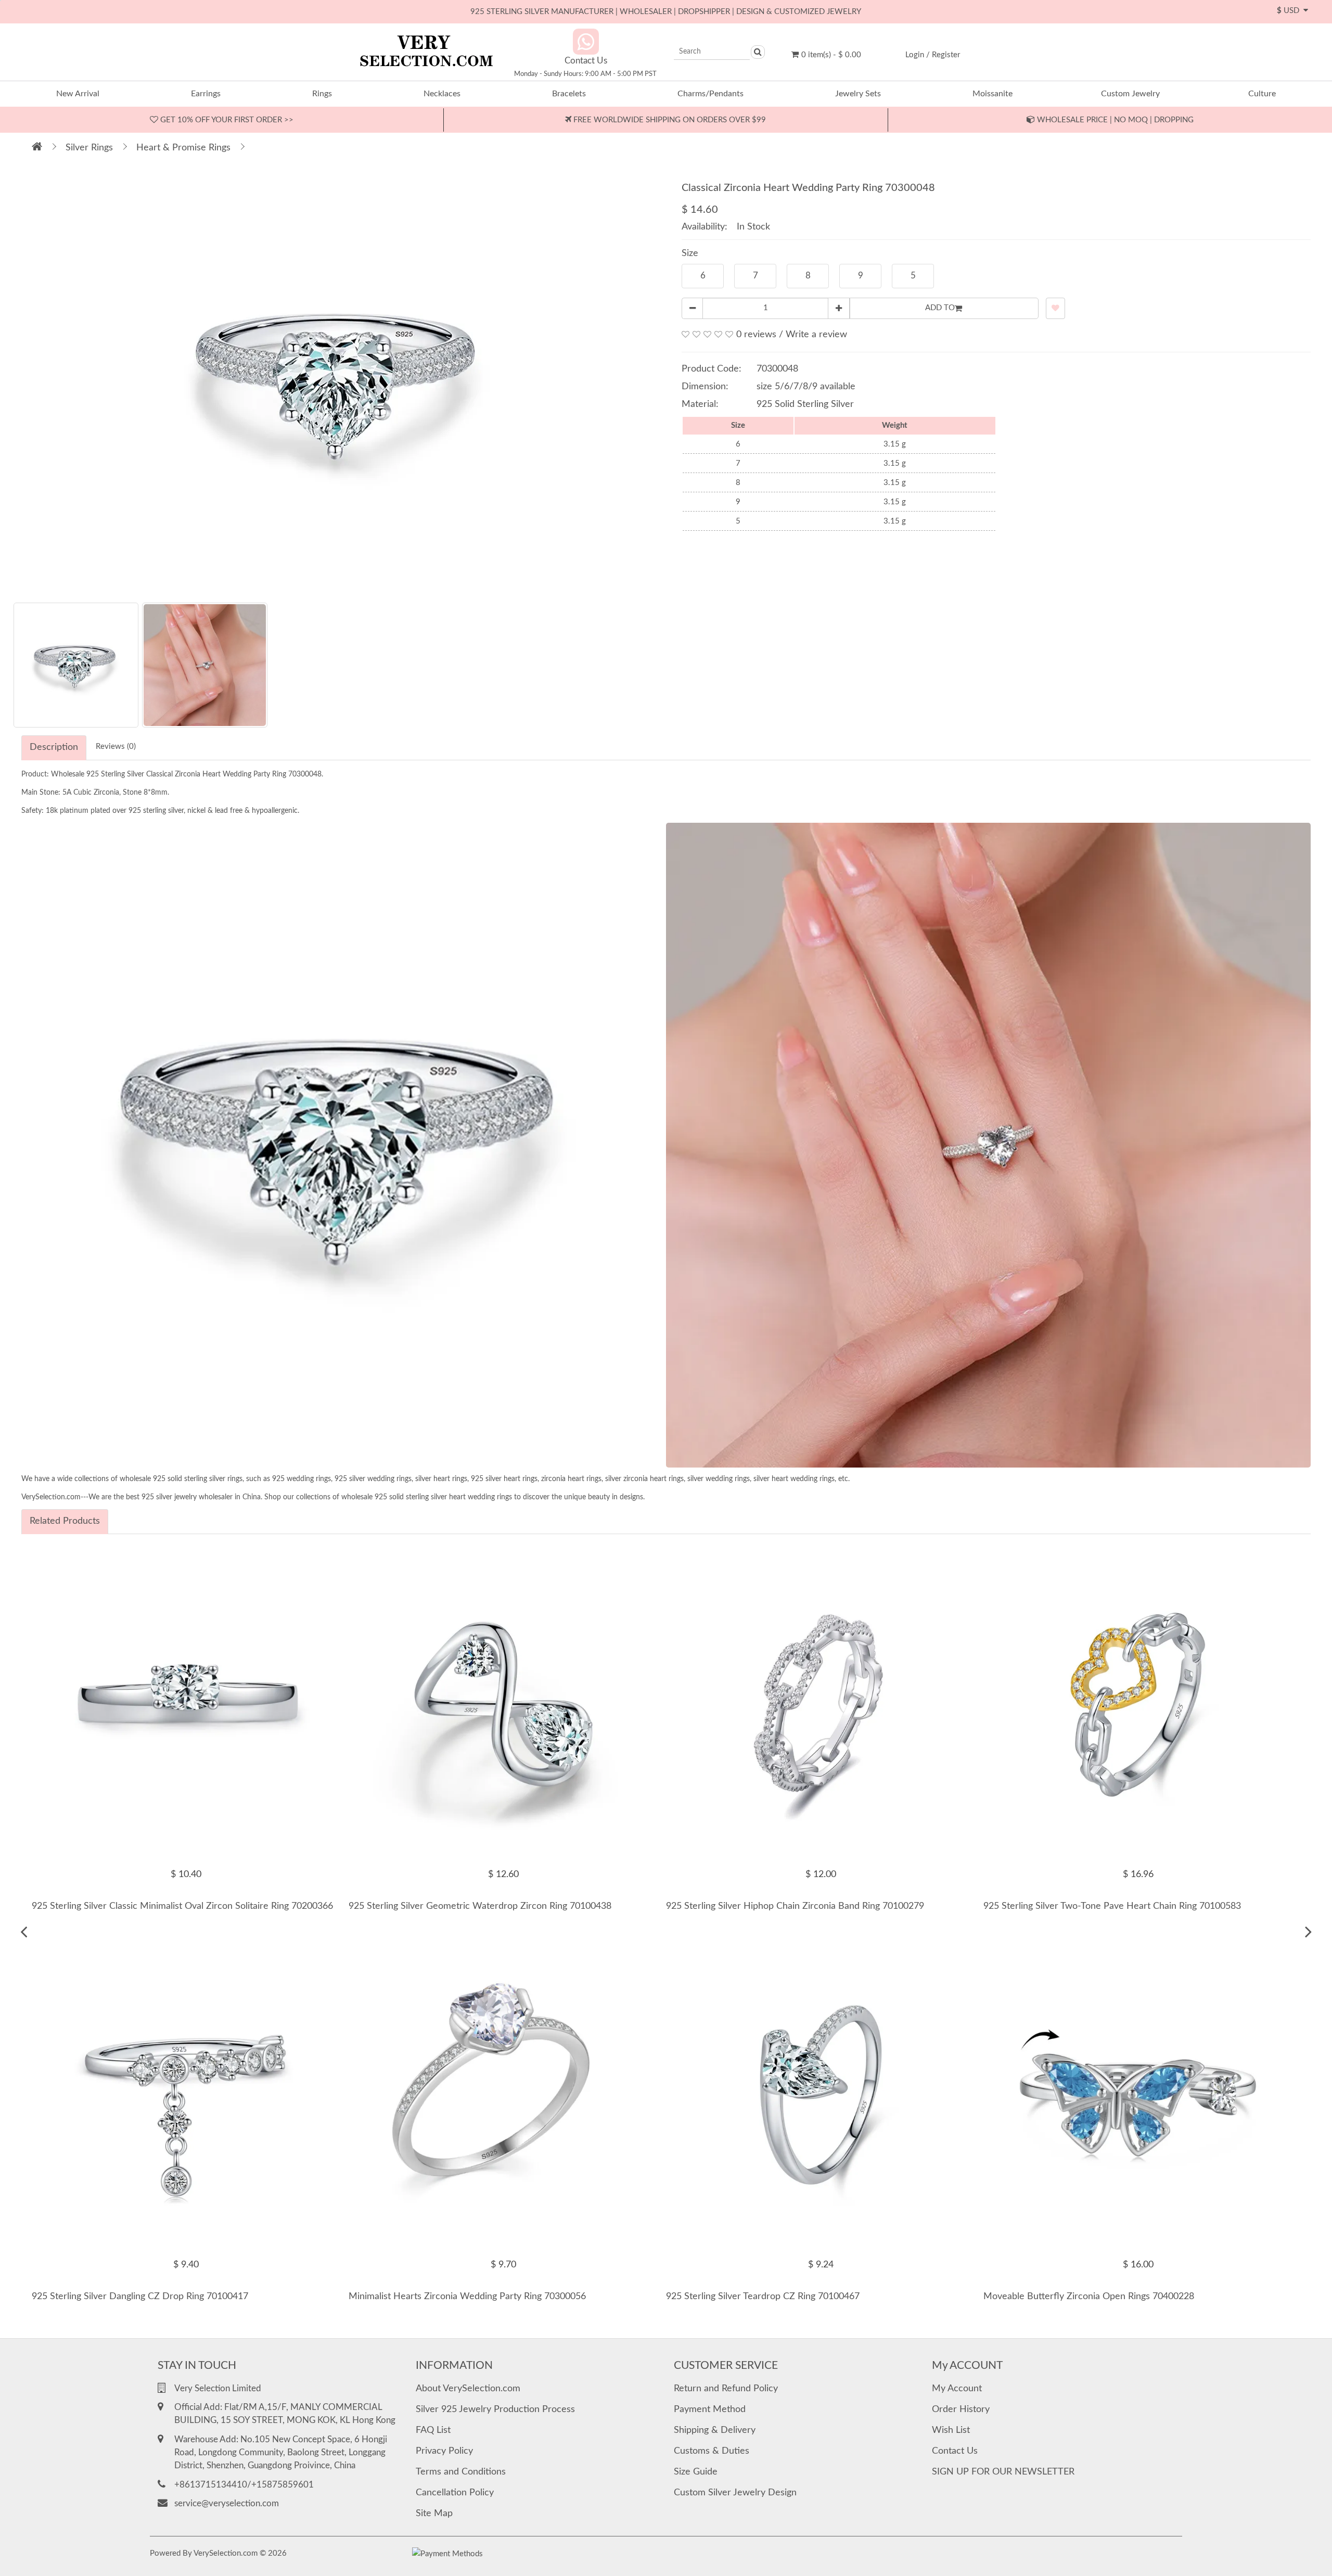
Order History (961, 2409)
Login (915, 55)
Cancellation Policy (455, 2493)
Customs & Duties (712, 2451)
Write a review (816, 335)
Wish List (951, 2430)
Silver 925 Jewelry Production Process (495, 2409)
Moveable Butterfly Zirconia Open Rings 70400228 (1089, 2297)
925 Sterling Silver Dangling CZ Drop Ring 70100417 (140, 2297)
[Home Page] (37, 148)
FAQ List (433, 2430)
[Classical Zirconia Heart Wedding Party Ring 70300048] (340, 382)
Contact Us (955, 2451)
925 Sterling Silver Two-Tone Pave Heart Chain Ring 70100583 (1112, 1906)
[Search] (758, 52)
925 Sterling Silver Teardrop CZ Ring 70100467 (763, 2297)
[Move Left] (24, 1932)
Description (54, 747)
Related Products (65, 1521)
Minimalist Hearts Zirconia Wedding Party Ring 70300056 (467, 2297)
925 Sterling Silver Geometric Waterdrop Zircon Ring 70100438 (480, 1906)
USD (1290, 11)
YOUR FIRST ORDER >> (226, 120)
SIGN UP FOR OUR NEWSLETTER (1003, 2472)
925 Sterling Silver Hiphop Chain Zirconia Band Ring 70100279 (795, 1906)
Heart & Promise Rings (183, 148)
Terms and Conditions (461, 2472)
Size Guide (696, 2472)
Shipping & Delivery (715, 2430)
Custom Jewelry (1130, 94)
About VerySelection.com (468, 2389)
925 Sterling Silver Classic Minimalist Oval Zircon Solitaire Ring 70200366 (182, 1906)
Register (946, 55)
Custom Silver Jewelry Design (735, 2493)
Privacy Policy (444, 2451)
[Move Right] (1308, 1932)
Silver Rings (89, 148)
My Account (957, 2389)
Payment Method (710, 2409)
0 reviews (756, 335)
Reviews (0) (116, 747)
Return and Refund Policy (726, 2389)
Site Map (434, 2514)
